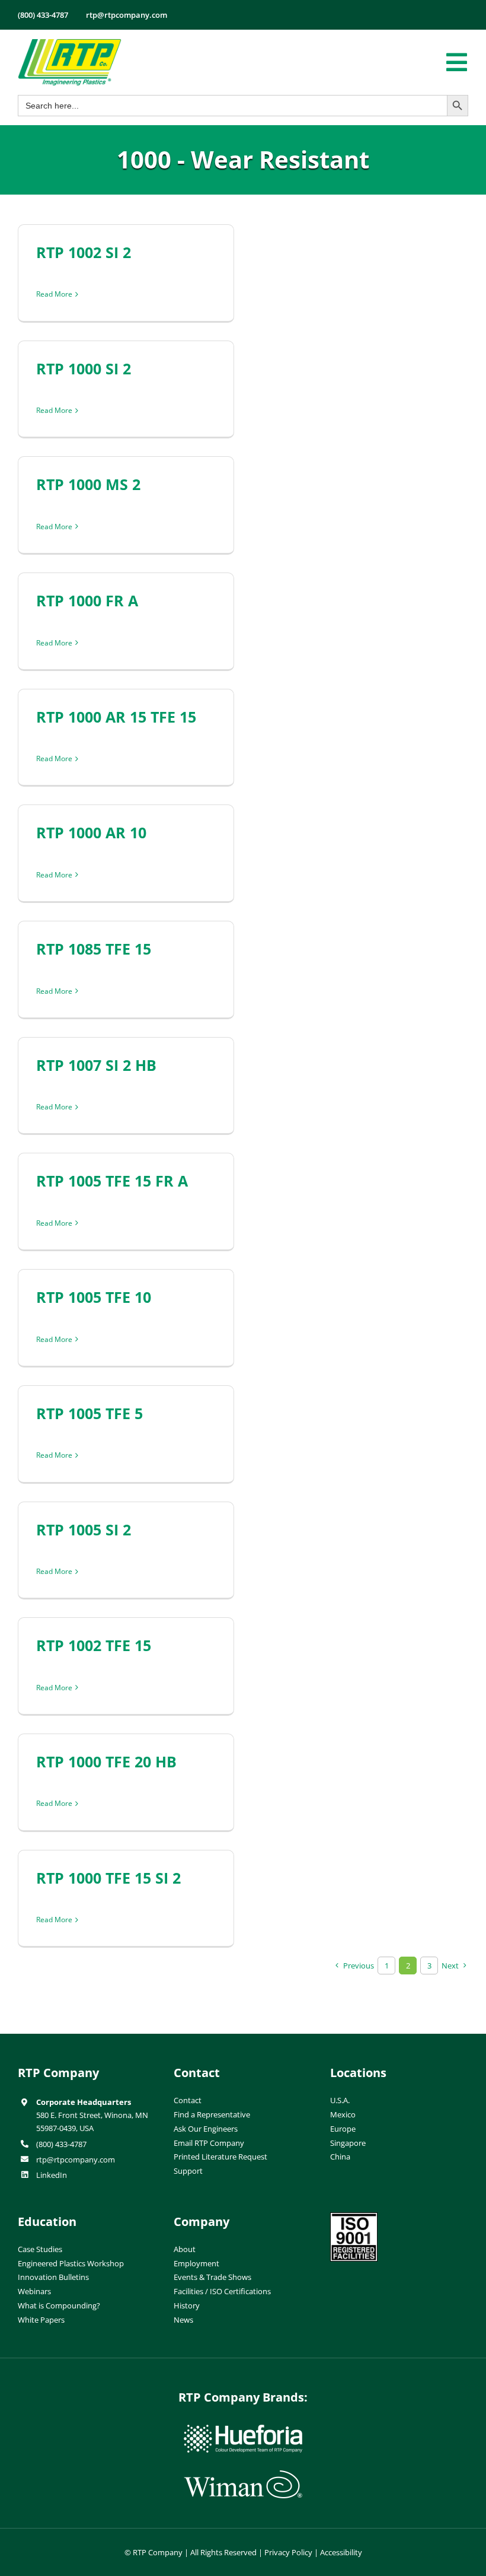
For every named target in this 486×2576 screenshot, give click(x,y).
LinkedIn (52, 2175)
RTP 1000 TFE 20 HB (106, 1761)
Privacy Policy (288, 2552)
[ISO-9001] (354, 2217)
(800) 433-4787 (61, 2144)
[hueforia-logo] (243, 2429)
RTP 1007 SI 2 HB (96, 1065)
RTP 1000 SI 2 (84, 368)
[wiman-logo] (243, 2475)
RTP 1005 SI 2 (84, 1529)
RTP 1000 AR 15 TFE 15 (116, 717)
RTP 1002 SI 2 (84, 252)
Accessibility (341, 2552)
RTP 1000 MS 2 (88, 484)
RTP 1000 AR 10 (91, 832)
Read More (54, 294)
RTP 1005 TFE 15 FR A (112, 1181)
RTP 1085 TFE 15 (94, 949)
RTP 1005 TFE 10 (94, 1297)
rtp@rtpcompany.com (76, 2160)
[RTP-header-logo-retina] (70, 43)
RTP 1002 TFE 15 (94, 1645)
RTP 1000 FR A (87, 600)
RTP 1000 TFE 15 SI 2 (108, 1878)
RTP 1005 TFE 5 (89, 1413)
